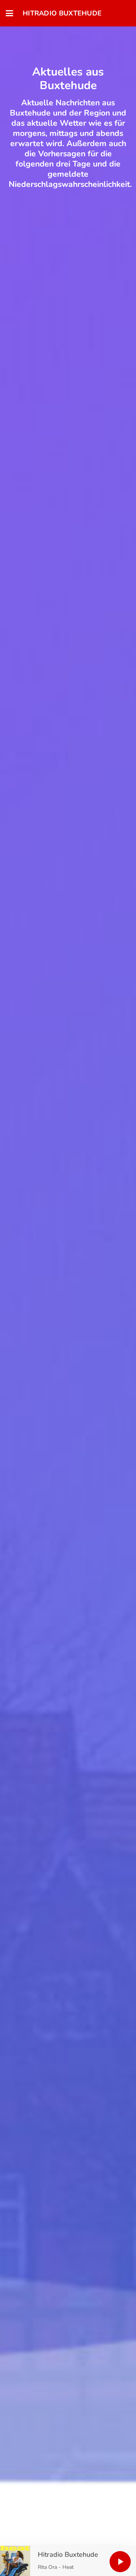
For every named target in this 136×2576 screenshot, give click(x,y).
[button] (9, 13)
